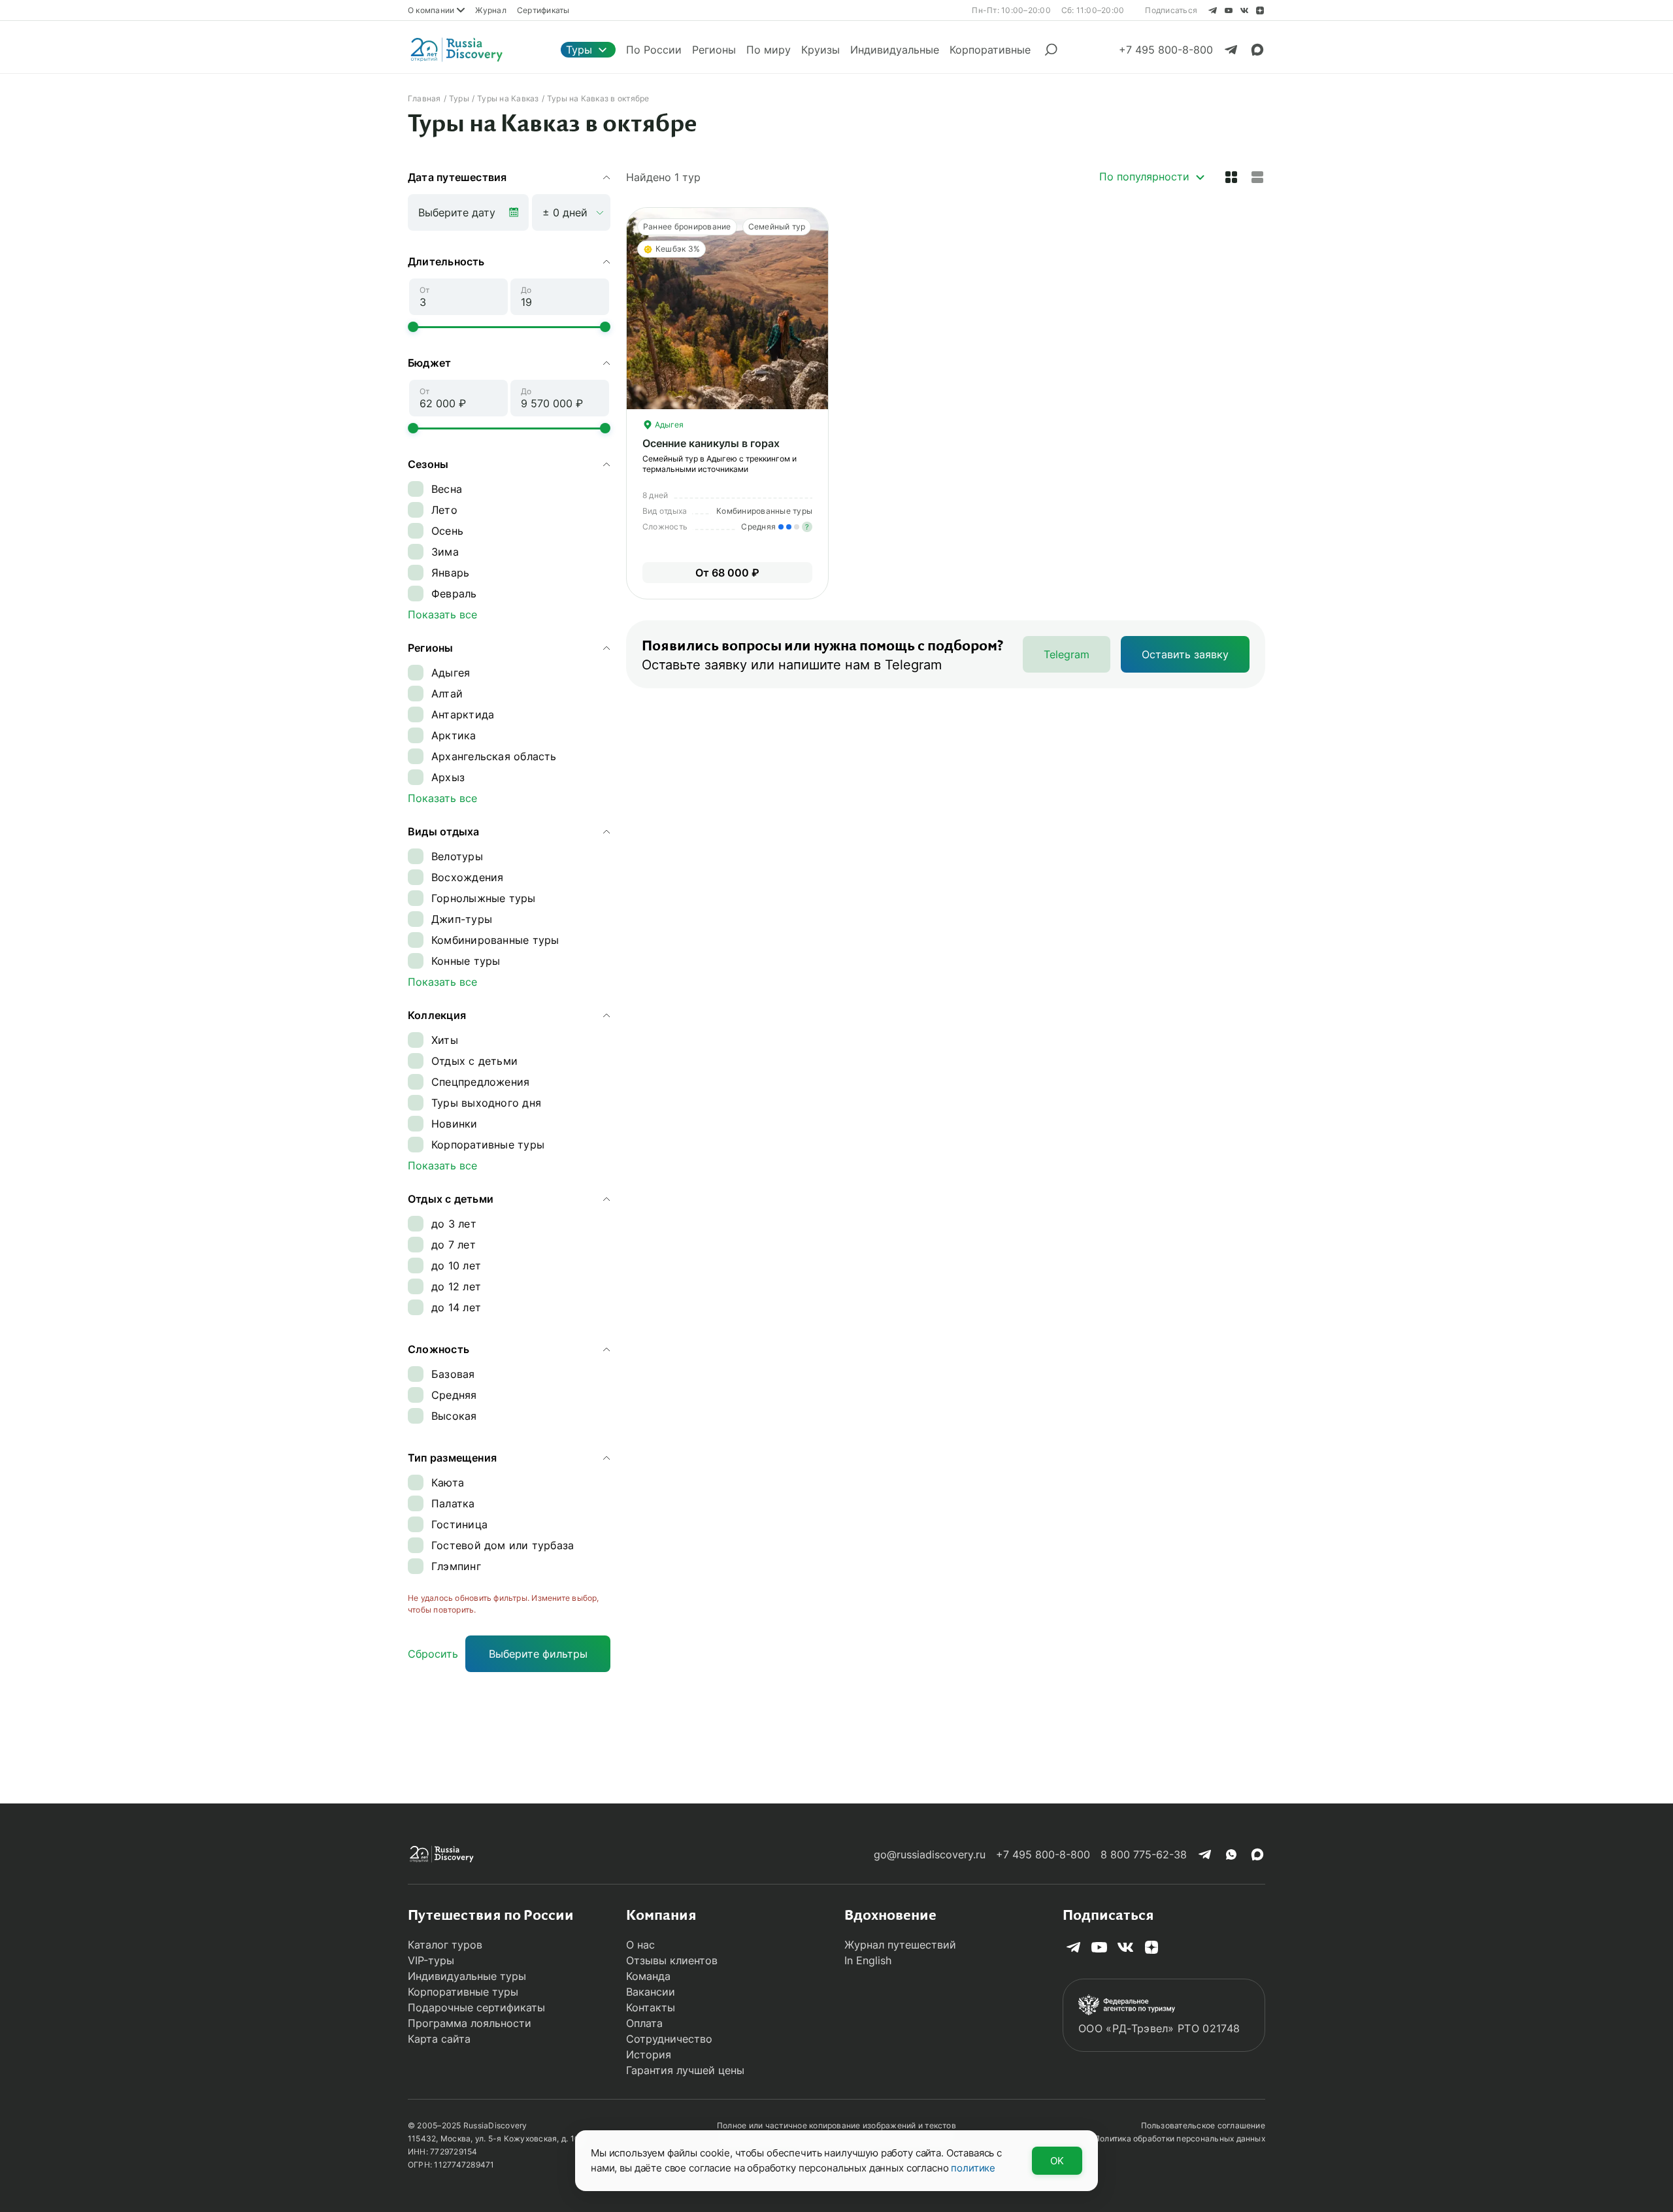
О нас (640, 1945)
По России (654, 50)
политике (973, 2168)
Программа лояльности (470, 2023)
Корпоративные (990, 50)
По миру (769, 50)
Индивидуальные (895, 50)
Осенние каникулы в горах (711, 443)
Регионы (714, 50)
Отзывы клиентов (672, 1960)
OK (1057, 2161)
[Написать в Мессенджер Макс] (1257, 50)
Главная (424, 98)
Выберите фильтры (538, 1654)
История (649, 2054)
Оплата (644, 2023)
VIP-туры (431, 1960)
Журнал (490, 10)
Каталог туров (445, 1945)
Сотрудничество (669, 2039)
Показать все (442, 614)
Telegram (1067, 654)
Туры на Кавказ (508, 98)
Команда (648, 1976)
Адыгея (668, 425)
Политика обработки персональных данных (1180, 2138)
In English (868, 1960)
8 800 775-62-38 (1144, 1854)
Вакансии (651, 1992)
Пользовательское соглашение (1203, 2125)
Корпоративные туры (463, 1992)
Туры (579, 50)
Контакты (651, 2007)
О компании (431, 10)
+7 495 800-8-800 (1043, 1854)
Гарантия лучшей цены (685, 2070)
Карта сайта (439, 2039)
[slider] (413, 327)
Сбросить (433, 1654)
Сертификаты (543, 10)
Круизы (820, 50)
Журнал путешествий (900, 1945)
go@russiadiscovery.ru (930, 1854)
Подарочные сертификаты (476, 2007)
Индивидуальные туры (467, 1976)
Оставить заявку (1185, 654)
